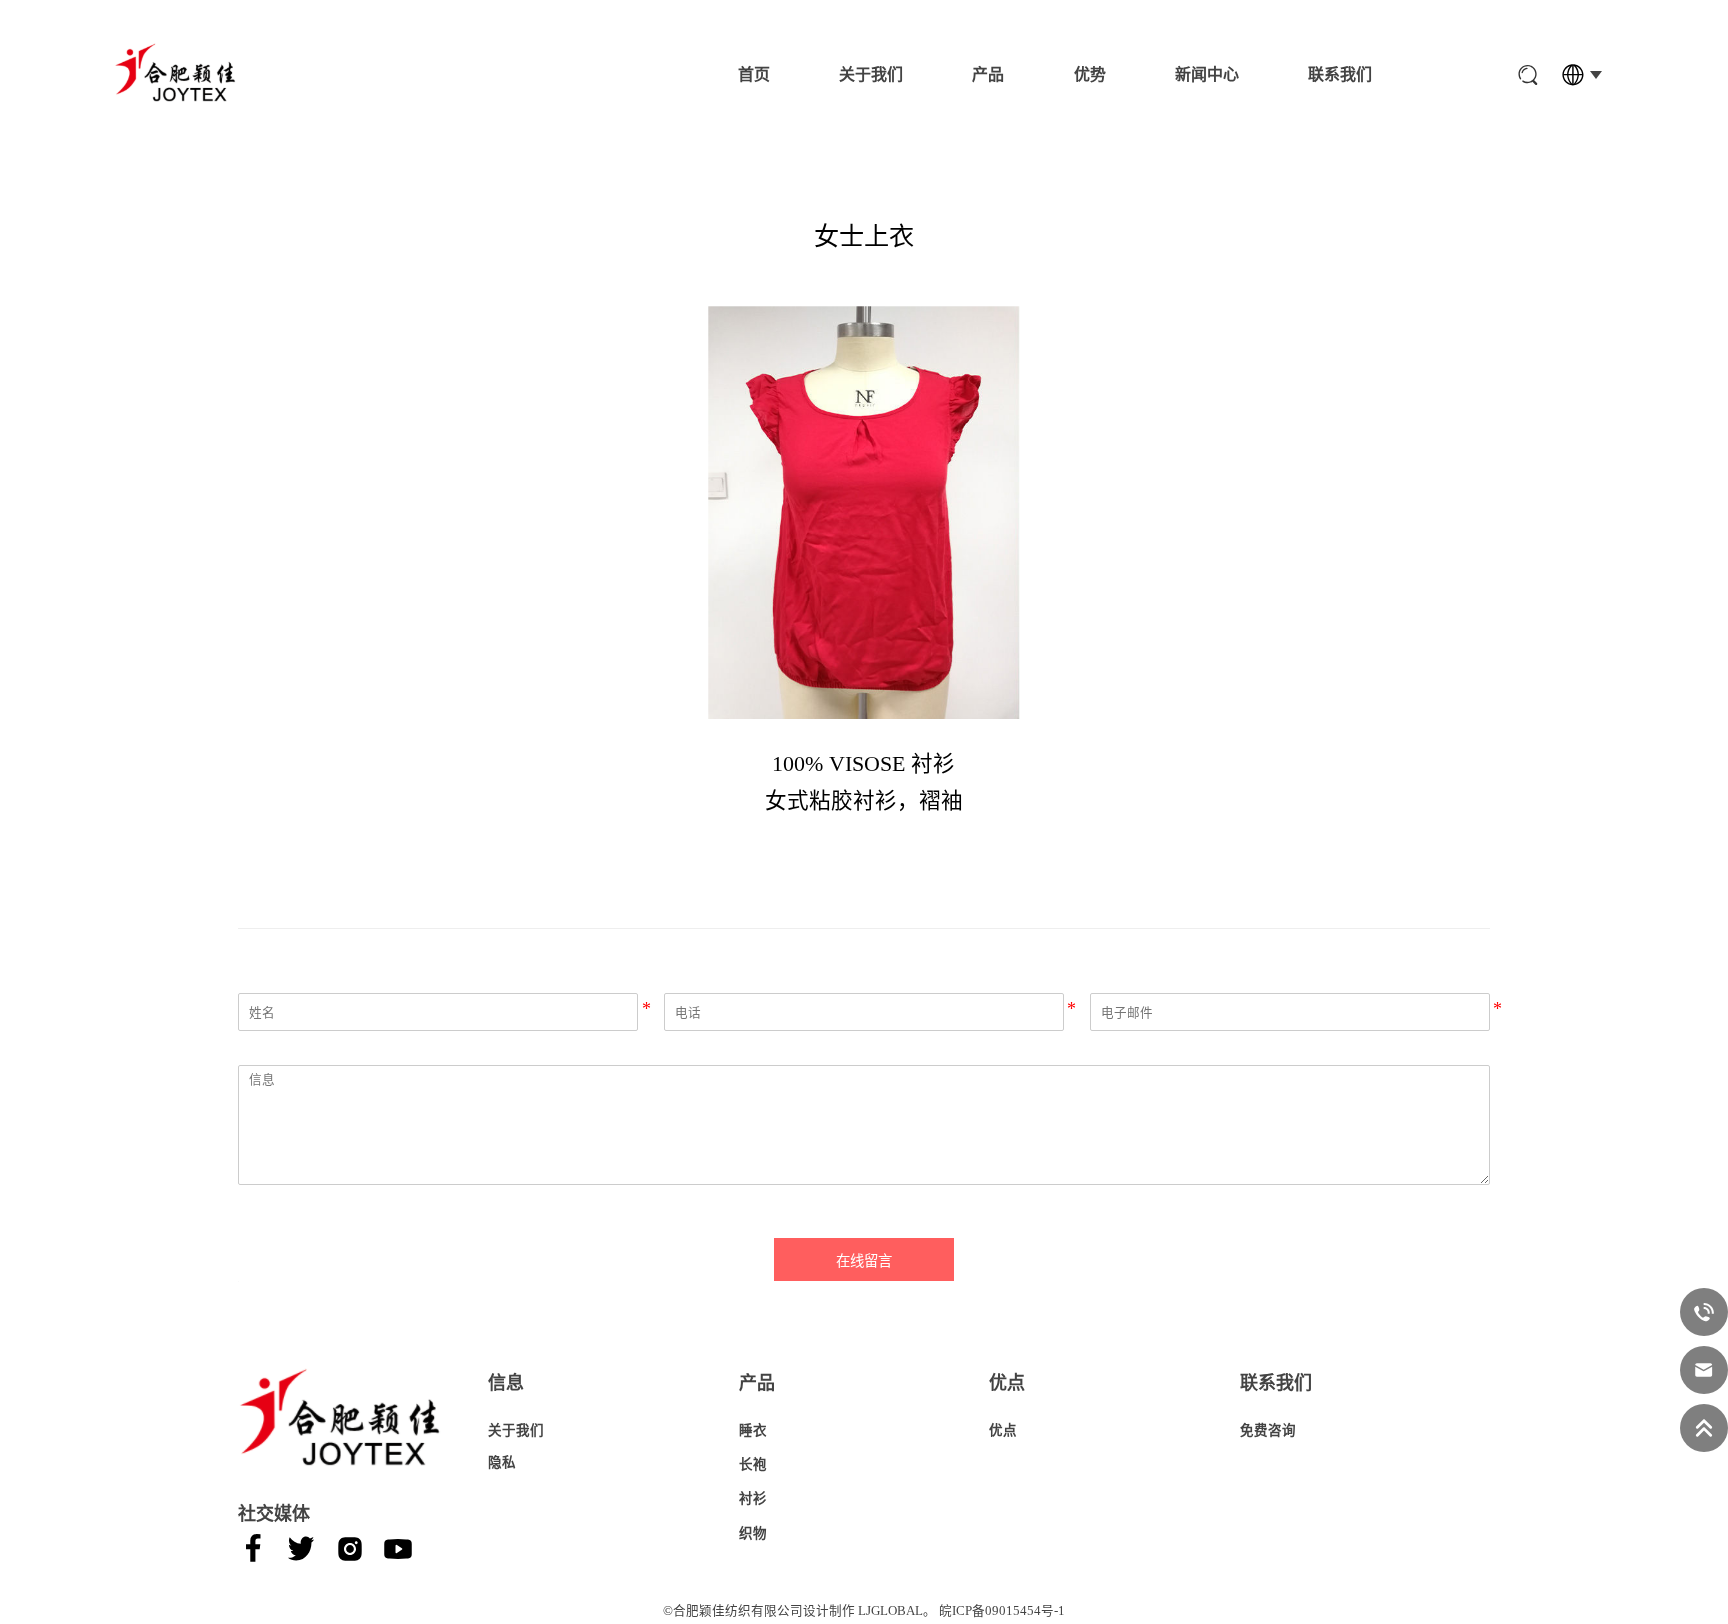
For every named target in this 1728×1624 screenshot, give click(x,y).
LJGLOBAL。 (897, 1611)
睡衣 (753, 1430)
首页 (754, 74)
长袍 (753, 1464)
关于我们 (871, 74)
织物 (753, 1533)
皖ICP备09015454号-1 (1002, 1611)
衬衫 (753, 1498)
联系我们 (1340, 74)
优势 (1090, 74)
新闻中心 (1207, 74)
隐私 (502, 1462)
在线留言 (864, 1261)
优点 (1003, 1430)
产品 (988, 74)
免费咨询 (1268, 1430)
